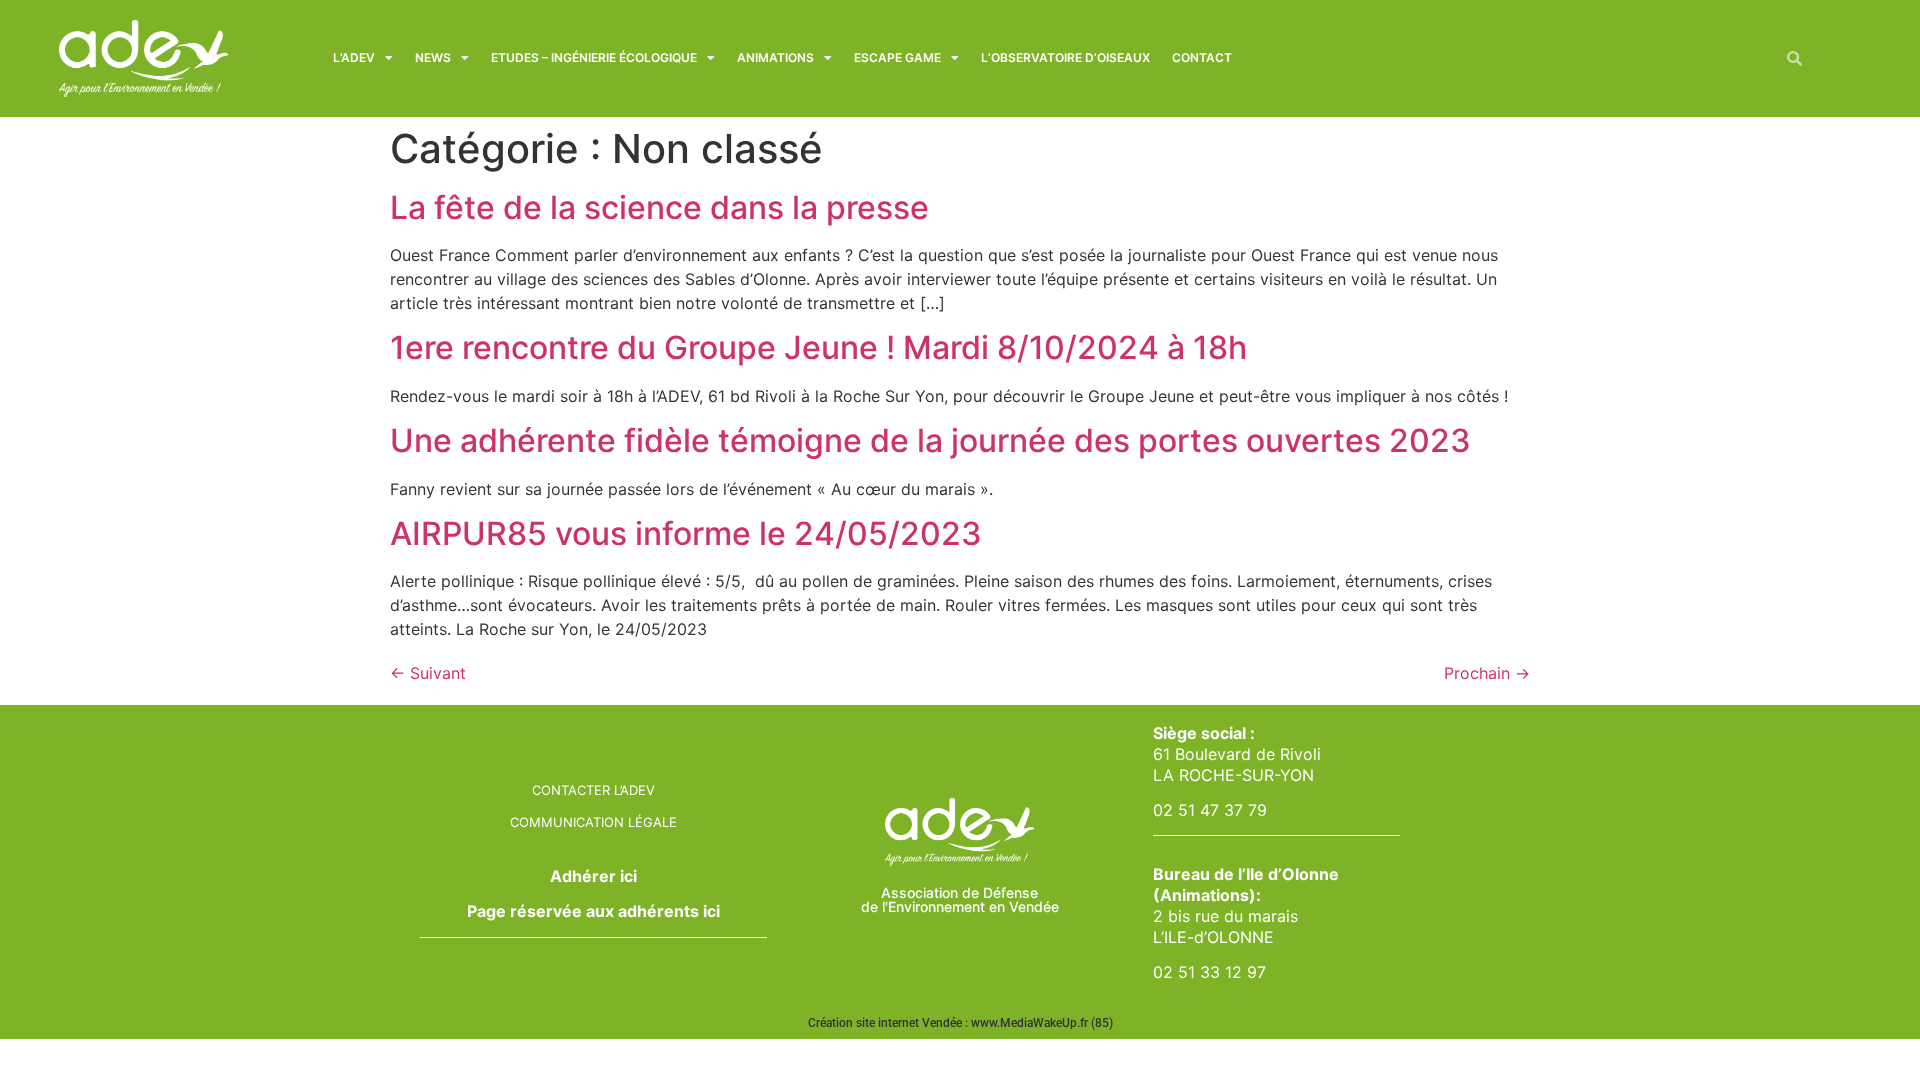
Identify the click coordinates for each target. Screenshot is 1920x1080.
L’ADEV (354, 57)
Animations (775, 57)
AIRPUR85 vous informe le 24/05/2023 (686, 533)
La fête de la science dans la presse (659, 207)
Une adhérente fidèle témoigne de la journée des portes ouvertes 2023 (930, 440)
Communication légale (593, 822)
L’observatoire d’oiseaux (1065, 57)
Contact (1202, 57)
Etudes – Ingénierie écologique (594, 57)
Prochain (1487, 673)
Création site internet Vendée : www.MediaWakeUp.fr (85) (960, 1023)
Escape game (897, 57)
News (433, 57)
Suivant (428, 673)
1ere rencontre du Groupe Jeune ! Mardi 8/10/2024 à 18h (818, 347)
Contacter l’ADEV (593, 790)
